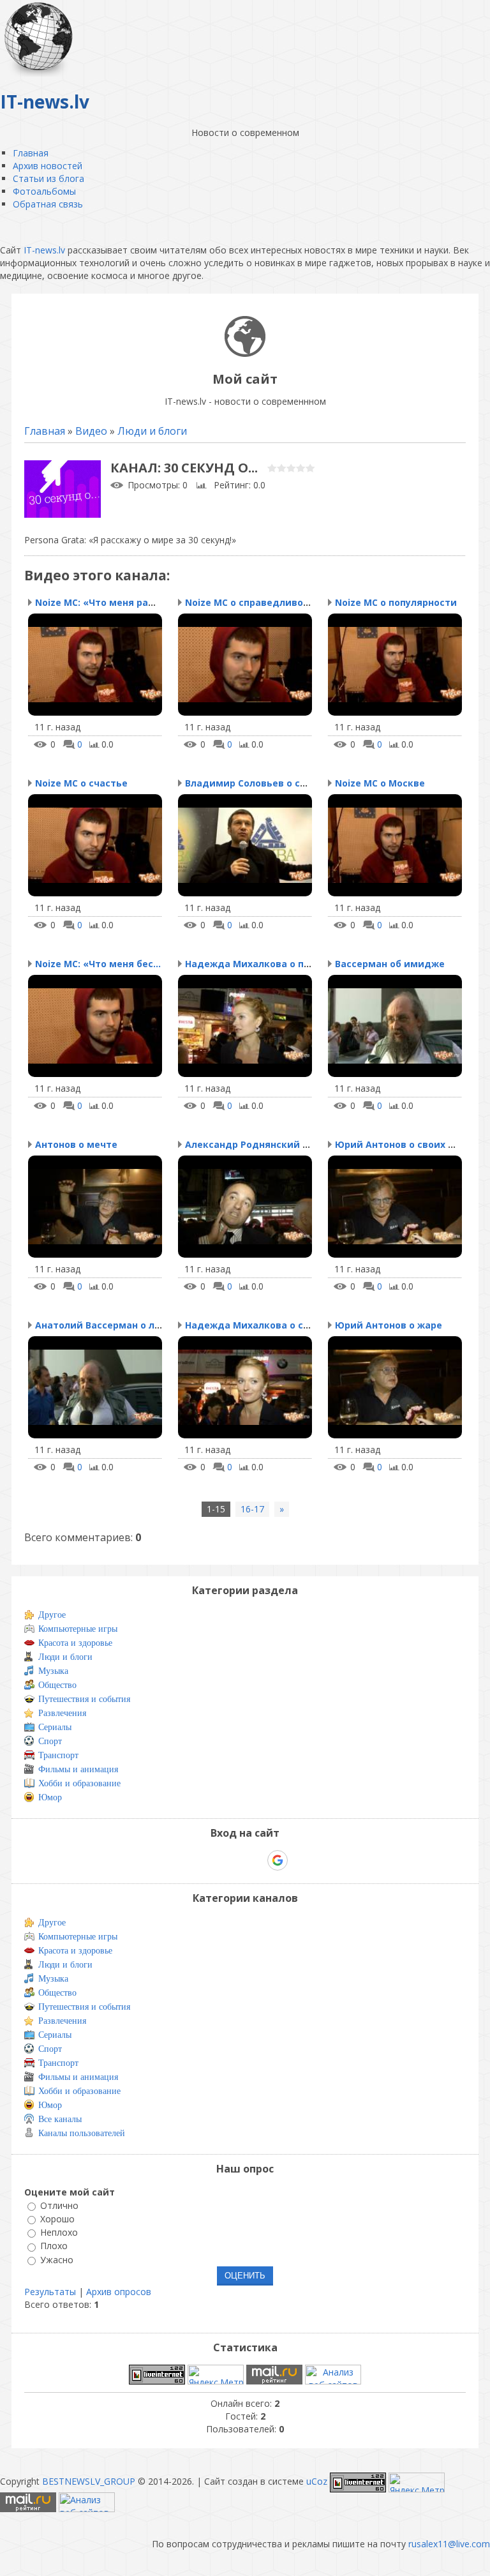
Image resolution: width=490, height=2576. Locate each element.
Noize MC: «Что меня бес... (98, 964)
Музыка (53, 1671)
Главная (45, 431)
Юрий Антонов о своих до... (402, 1144)
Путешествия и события (84, 1699)
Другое (52, 1615)
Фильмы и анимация (78, 1769)
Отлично (59, 2205)
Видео (91, 431)
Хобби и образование (79, 1783)
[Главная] (245, 353)
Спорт (50, 1741)
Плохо (54, 2246)
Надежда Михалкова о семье (256, 1325)
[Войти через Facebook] (234, 1860)
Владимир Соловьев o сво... (252, 783)
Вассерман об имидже (390, 964)
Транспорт (58, 1755)
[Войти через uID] (190, 1860)
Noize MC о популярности (396, 602)
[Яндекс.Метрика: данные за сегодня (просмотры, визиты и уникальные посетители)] (216, 2375)
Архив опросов (119, 2292)
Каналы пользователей (82, 2133)
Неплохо (59, 2232)
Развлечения (62, 1713)
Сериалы (55, 1727)
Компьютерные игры (78, 1629)
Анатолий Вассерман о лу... (101, 1325)
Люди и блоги (152, 431)
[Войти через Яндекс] (255, 1860)
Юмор (50, 1797)
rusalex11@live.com (449, 2544)
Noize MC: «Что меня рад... (99, 602)
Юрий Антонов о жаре (389, 1325)
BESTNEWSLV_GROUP (89, 2481)
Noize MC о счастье (81, 783)
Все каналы (60, 2119)
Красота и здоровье (75, 1643)
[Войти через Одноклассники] (300, 1860)
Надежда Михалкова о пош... (256, 964)
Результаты (50, 2292)
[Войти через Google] (278, 1860)
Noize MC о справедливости (253, 602)
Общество (57, 1685)
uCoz (317, 2481)
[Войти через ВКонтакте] (212, 1860)
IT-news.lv (44, 250)
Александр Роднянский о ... (252, 1144)
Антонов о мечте (76, 1144)
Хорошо (57, 2219)
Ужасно (57, 2260)
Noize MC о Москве (380, 783)
